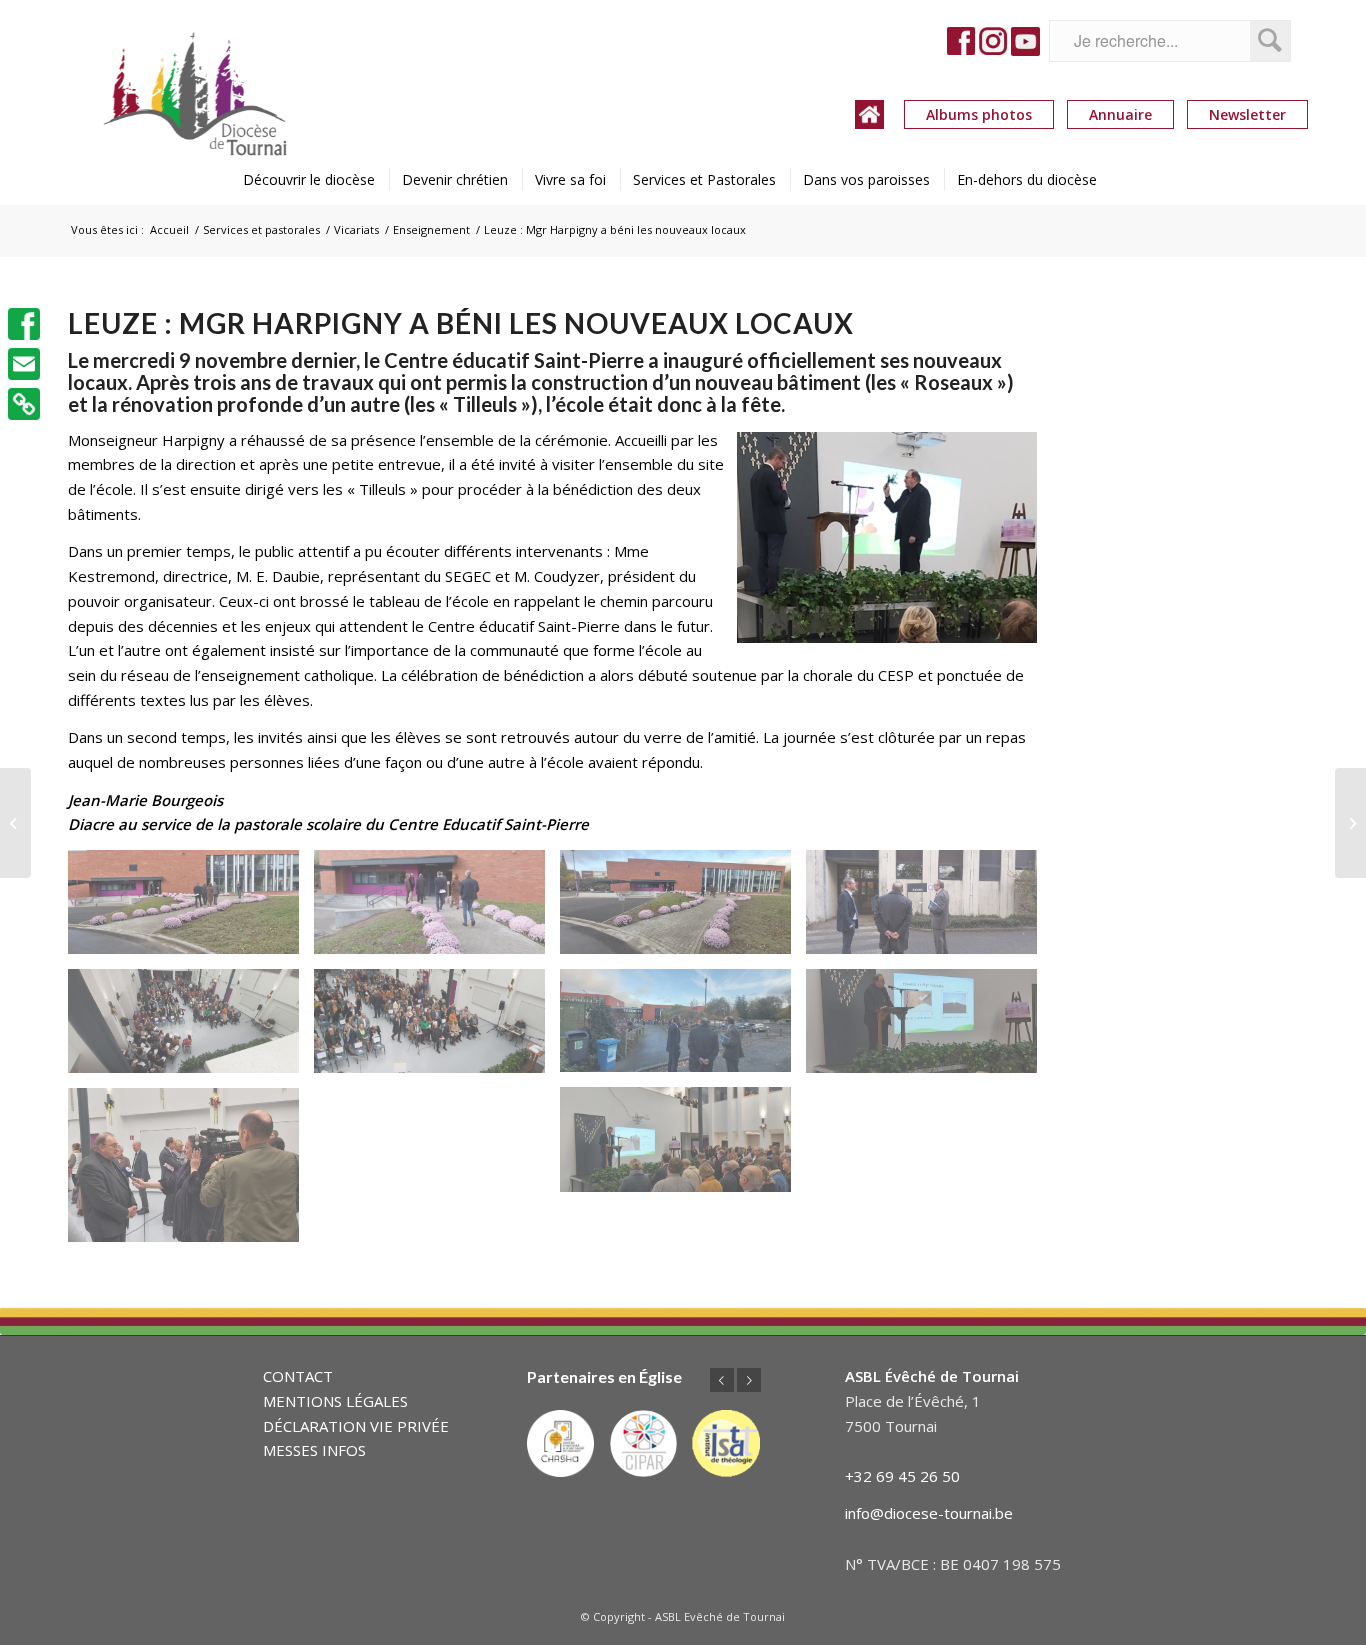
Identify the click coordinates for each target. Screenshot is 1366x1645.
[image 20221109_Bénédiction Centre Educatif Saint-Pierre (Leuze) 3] (683, 909)
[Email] (24, 364)
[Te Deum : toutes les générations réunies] (1350, 823)
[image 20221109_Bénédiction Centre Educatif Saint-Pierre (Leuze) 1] (191, 909)
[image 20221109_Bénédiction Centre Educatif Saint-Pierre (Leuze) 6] (191, 1028)
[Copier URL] (24, 404)
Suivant (749, 1380)
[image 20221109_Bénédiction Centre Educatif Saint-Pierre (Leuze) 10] (191, 1172)
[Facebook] (24, 324)
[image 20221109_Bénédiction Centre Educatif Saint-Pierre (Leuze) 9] (683, 1146)
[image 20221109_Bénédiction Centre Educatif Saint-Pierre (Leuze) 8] (929, 1028)
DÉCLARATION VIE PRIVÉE (356, 1426)
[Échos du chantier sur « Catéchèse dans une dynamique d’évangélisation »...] (15, 823)
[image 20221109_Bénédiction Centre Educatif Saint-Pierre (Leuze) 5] (683, 1028)
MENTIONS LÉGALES (335, 1401)
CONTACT (298, 1376)
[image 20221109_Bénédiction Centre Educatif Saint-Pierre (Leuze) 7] (437, 1028)
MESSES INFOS (314, 1450)
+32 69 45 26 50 (902, 1476)
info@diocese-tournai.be (929, 1513)
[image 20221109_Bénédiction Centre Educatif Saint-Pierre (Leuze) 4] (929, 909)
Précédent (722, 1380)
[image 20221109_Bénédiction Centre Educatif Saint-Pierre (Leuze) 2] (437, 909)
